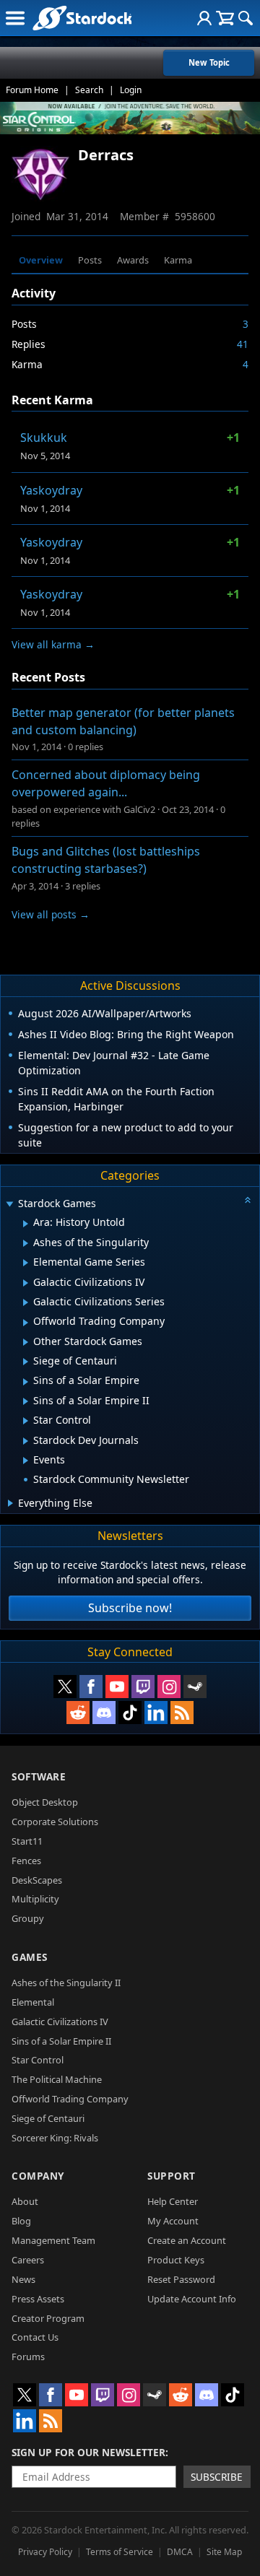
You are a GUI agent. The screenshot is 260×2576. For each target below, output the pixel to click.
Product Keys (176, 2260)
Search (89, 90)
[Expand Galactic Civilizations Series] (26, 1302)
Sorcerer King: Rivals (55, 2138)
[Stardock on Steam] (195, 1687)
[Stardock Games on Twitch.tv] (143, 1687)
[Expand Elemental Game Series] (26, 1263)
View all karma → (53, 644)
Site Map (224, 2552)
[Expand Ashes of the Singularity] (26, 1243)
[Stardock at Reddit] (78, 1713)
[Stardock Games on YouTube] (117, 1687)
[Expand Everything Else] (10, 1503)
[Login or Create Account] (204, 18)
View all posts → (51, 914)
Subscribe (217, 2477)
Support (172, 2176)
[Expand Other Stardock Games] (26, 1342)
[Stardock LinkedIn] (156, 1713)
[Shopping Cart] (225, 18)
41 (243, 344)
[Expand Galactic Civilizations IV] (26, 1283)
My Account (173, 2221)
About (25, 2201)
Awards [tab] (133, 260)
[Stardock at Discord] (104, 1713)
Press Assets (38, 2299)
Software (39, 1776)
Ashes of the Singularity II (66, 1983)
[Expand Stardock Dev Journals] (26, 1441)
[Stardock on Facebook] (91, 1687)
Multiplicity (35, 1899)
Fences (26, 1861)
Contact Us (35, 2337)
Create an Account (187, 2240)
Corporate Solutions (55, 1822)
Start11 (27, 1841)
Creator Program (48, 2318)
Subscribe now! (130, 1608)
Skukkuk (44, 438)
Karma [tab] (178, 260)
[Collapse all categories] (248, 1200)
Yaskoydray (51, 490)
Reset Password (181, 2279)
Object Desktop (45, 1802)
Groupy (28, 1918)
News (23, 2279)
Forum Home (32, 90)
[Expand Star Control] (26, 1421)
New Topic (209, 62)
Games (30, 1957)
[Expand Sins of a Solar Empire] (26, 1382)
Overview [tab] (41, 260)
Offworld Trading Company (70, 2099)
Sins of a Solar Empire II (61, 2041)
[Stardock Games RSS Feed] (182, 1713)
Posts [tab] (90, 260)
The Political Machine (57, 2079)
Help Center (173, 2201)
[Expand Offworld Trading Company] (26, 1323)
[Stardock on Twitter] (65, 1687)
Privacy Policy (45, 2552)
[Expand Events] (26, 1461)
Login (131, 90)
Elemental (33, 2002)
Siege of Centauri (48, 2118)
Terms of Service (120, 2552)
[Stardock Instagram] (169, 1687)
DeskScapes (37, 1880)
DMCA (180, 2552)
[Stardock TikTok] (130, 1713)
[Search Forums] (246, 18)
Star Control (38, 2060)
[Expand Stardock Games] (9, 1205)
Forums (28, 2357)
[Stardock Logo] (82, 18)
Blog (21, 2221)
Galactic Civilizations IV (60, 2022)
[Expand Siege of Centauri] (26, 1362)
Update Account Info (192, 2299)
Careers (28, 2260)
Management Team (53, 2240)
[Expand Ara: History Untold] (26, 1224)
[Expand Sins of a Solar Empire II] (26, 1401)
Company (38, 2176)
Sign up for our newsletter (88, 2452)
